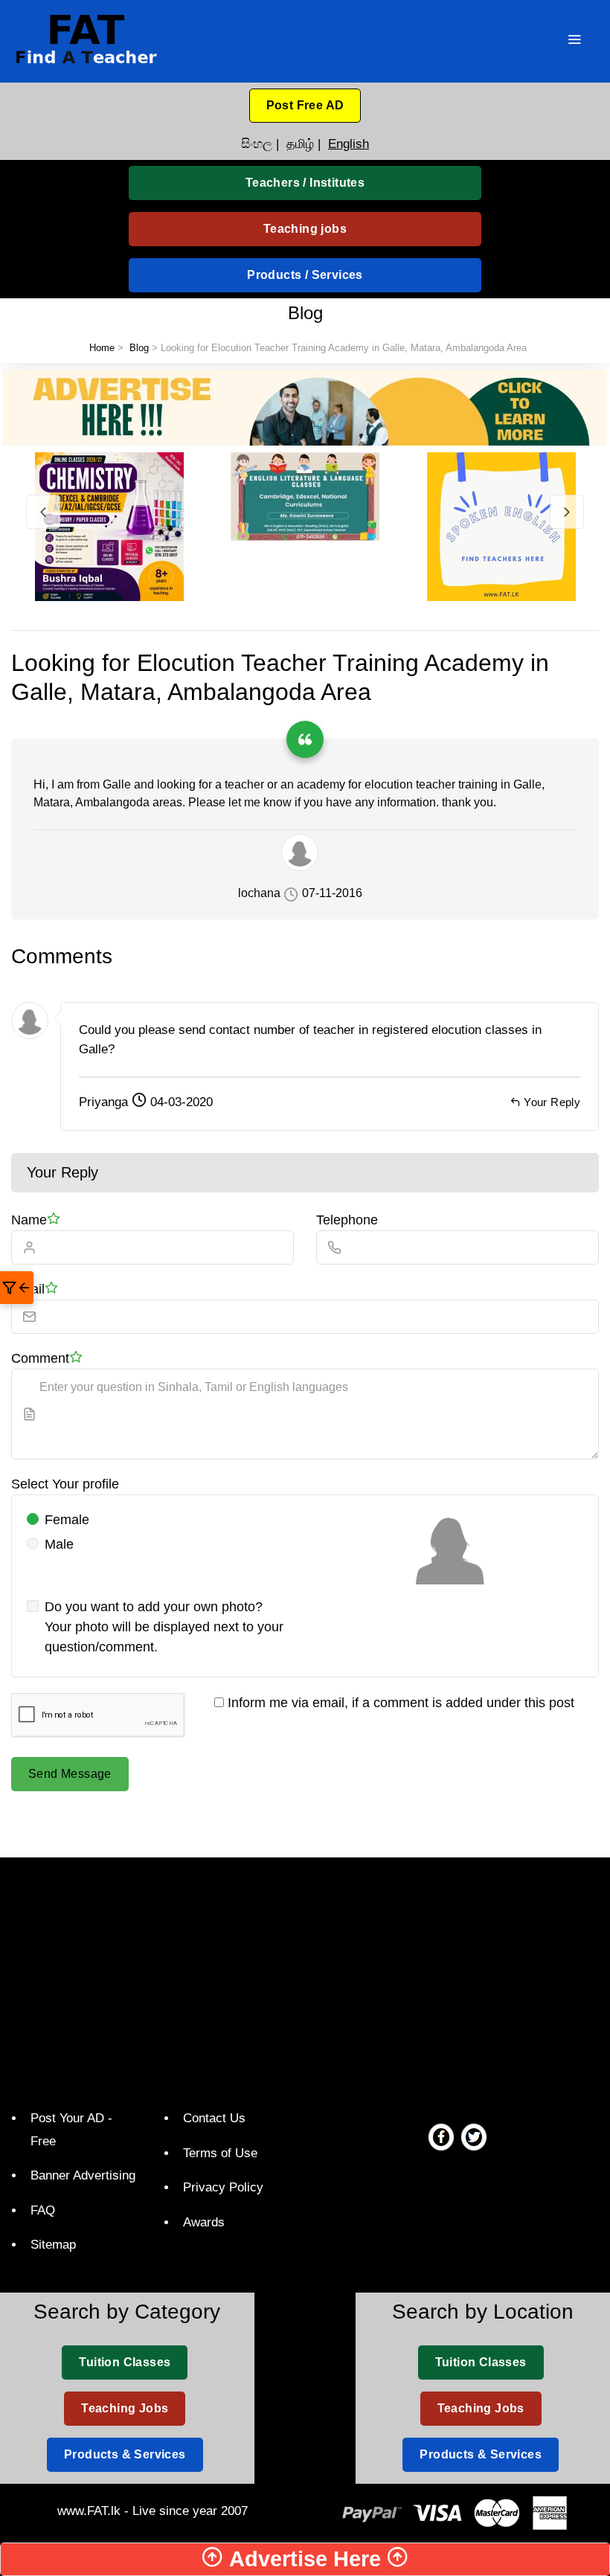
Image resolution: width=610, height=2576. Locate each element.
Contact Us (214, 2118)
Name (29, 1220)
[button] (305, 106)
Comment (40, 1358)
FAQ (43, 2210)
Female (67, 1520)
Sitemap (53, 2245)
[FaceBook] (441, 2136)
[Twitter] (474, 2136)
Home (102, 348)
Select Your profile (65, 1484)
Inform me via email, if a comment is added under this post (399, 1703)
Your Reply (552, 1102)
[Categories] (574, 41)
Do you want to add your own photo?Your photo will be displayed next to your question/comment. (164, 1627)
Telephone (347, 1220)
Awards (204, 2222)
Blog (139, 348)
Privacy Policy (223, 2187)
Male (59, 1544)
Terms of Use (220, 2153)
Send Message (70, 1774)
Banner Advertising (83, 2175)
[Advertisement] (311, 1980)
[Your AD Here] (305, 407)
